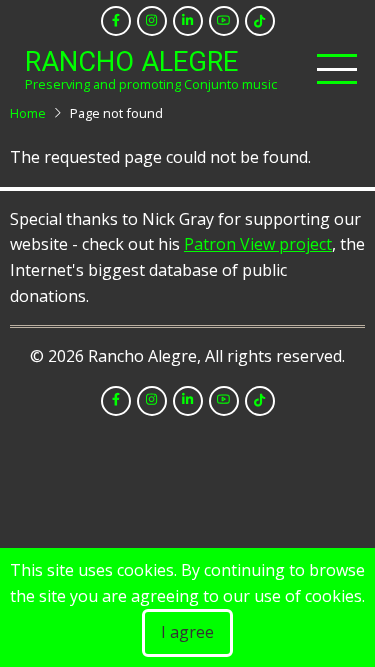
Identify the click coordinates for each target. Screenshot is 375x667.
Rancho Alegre (131, 62)
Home (28, 113)
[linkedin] (188, 21)
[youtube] (224, 21)
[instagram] (152, 21)
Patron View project (258, 244)
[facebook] (116, 21)
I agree (187, 632)
